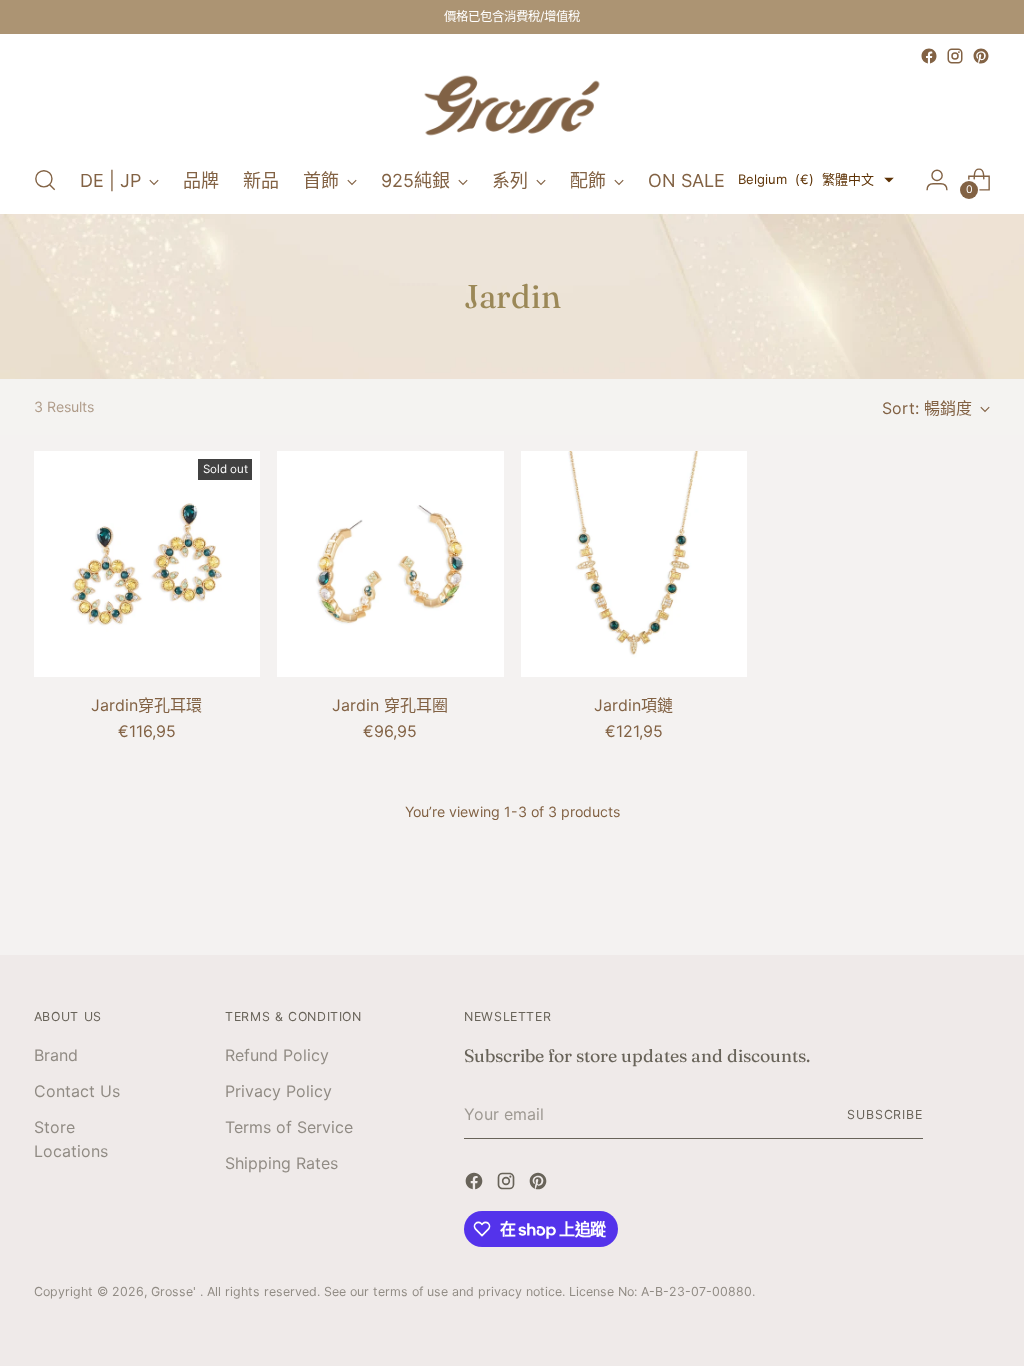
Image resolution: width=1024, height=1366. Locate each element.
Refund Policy (277, 1055)
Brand (56, 1055)
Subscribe (885, 1114)
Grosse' (175, 1291)
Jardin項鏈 (633, 705)
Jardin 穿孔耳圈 (390, 705)
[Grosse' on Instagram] (955, 56)
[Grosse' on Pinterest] (981, 56)
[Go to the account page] (937, 180)
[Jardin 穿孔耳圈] (390, 564)
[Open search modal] (45, 180)
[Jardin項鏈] (634, 564)
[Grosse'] (512, 108)
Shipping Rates (281, 1163)
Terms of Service (289, 1127)
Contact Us (77, 1091)
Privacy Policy (278, 1091)
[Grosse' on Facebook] (929, 56)
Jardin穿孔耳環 (146, 705)
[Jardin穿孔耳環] (147, 564)
